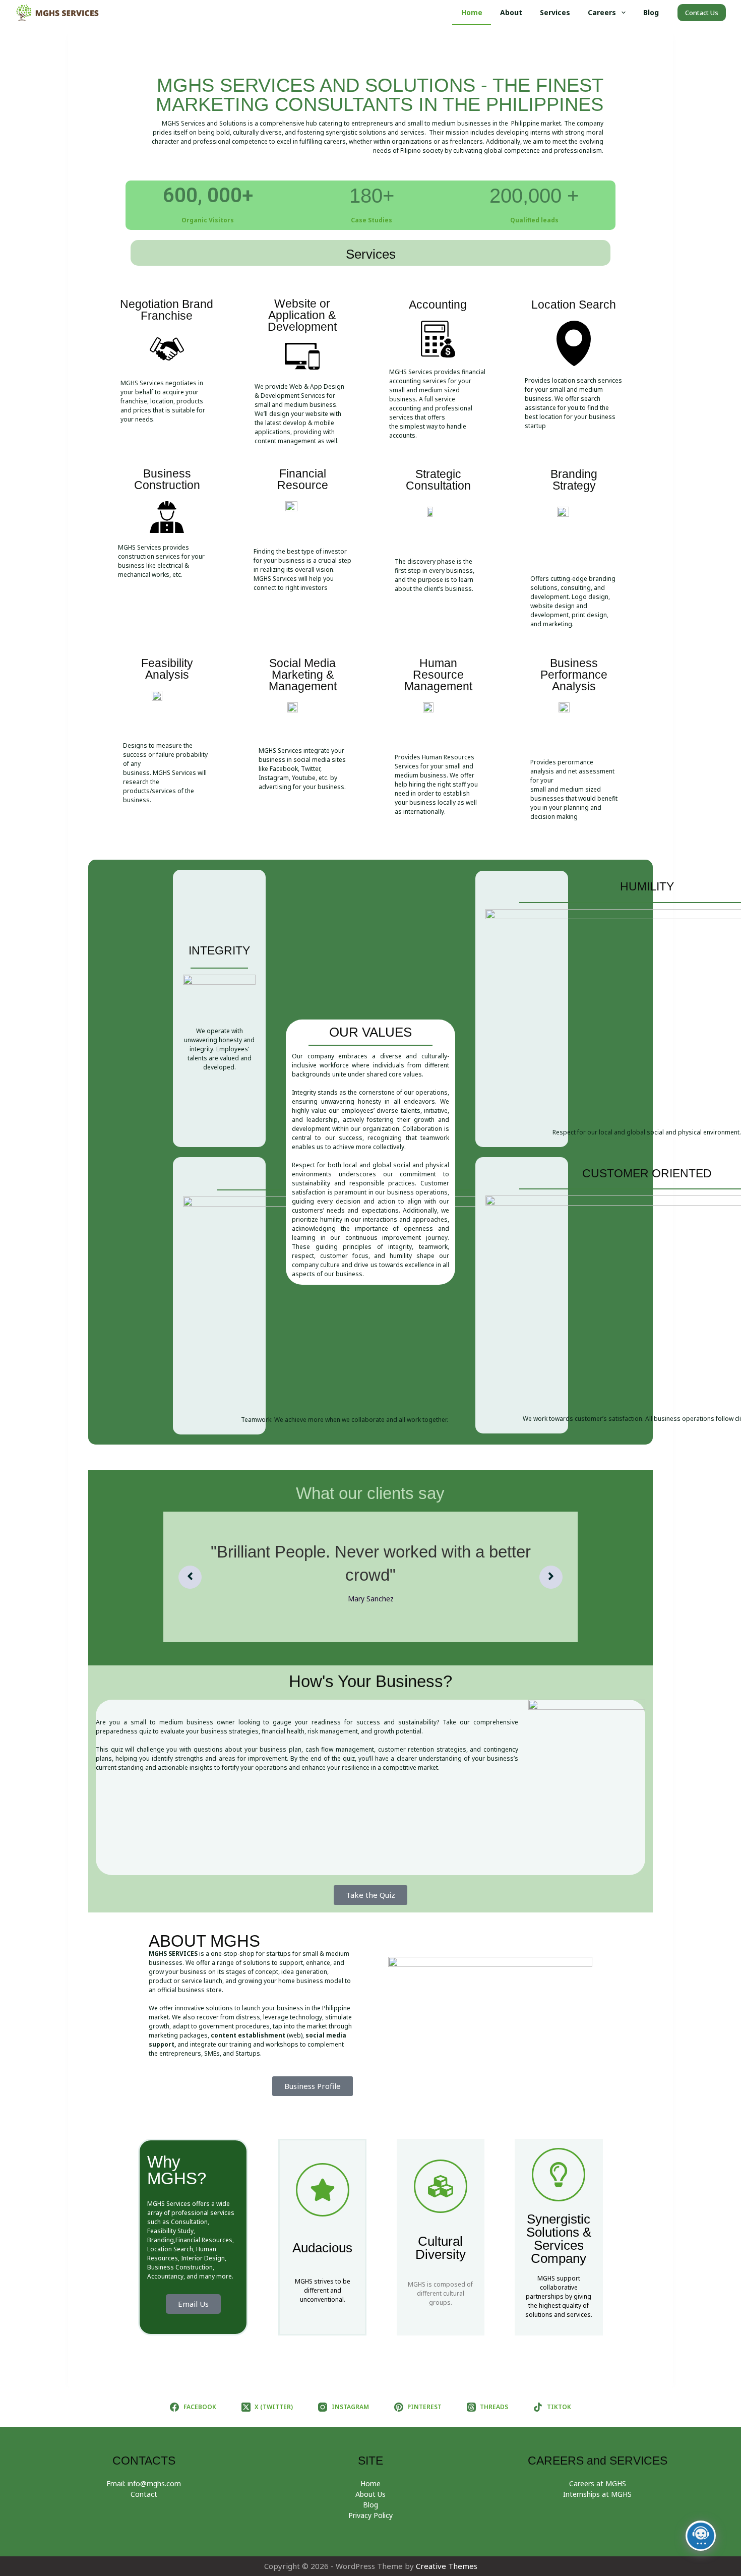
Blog (651, 12)
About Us (371, 2494)
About (511, 12)
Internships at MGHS (597, 2494)
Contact (144, 2494)
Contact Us (702, 13)
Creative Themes (447, 2566)
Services (555, 12)
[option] (374, 1577)
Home (472, 12)
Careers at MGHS (598, 2483)
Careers (602, 12)
